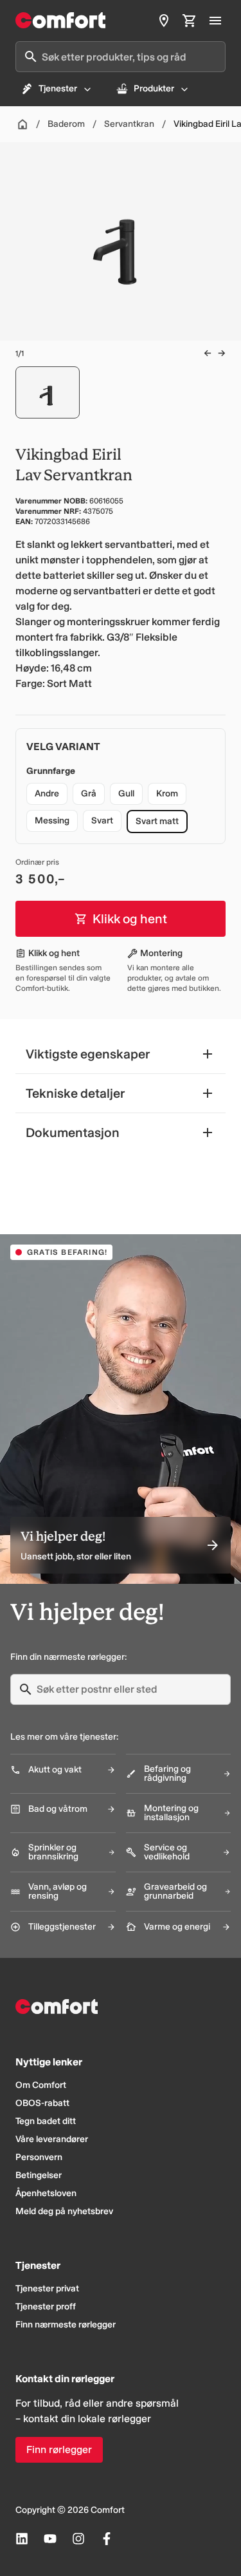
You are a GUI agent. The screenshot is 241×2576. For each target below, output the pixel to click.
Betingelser (39, 2175)
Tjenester (58, 89)
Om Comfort (41, 2085)
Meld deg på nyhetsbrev (64, 2211)
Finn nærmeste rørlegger (66, 2325)
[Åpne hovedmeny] (215, 21)
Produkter (154, 89)
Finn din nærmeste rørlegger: (68, 1657)
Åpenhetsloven (46, 2193)
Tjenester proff (46, 2307)
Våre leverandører (52, 2139)
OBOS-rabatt (42, 2103)
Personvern (39, 2157)
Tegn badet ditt (46, 2121)
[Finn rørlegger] (164, 21)
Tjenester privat (47, 2289)
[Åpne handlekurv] (190, 21)
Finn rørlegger (59, 2449)
